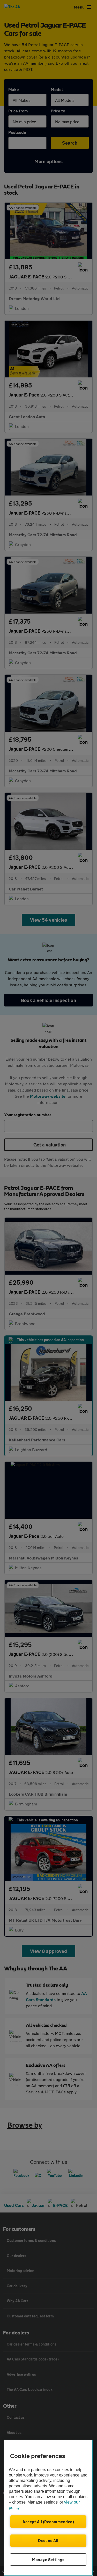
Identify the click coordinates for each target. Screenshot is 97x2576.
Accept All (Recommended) (48, 2522)
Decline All (48, 2540)
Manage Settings (48, 2560)
